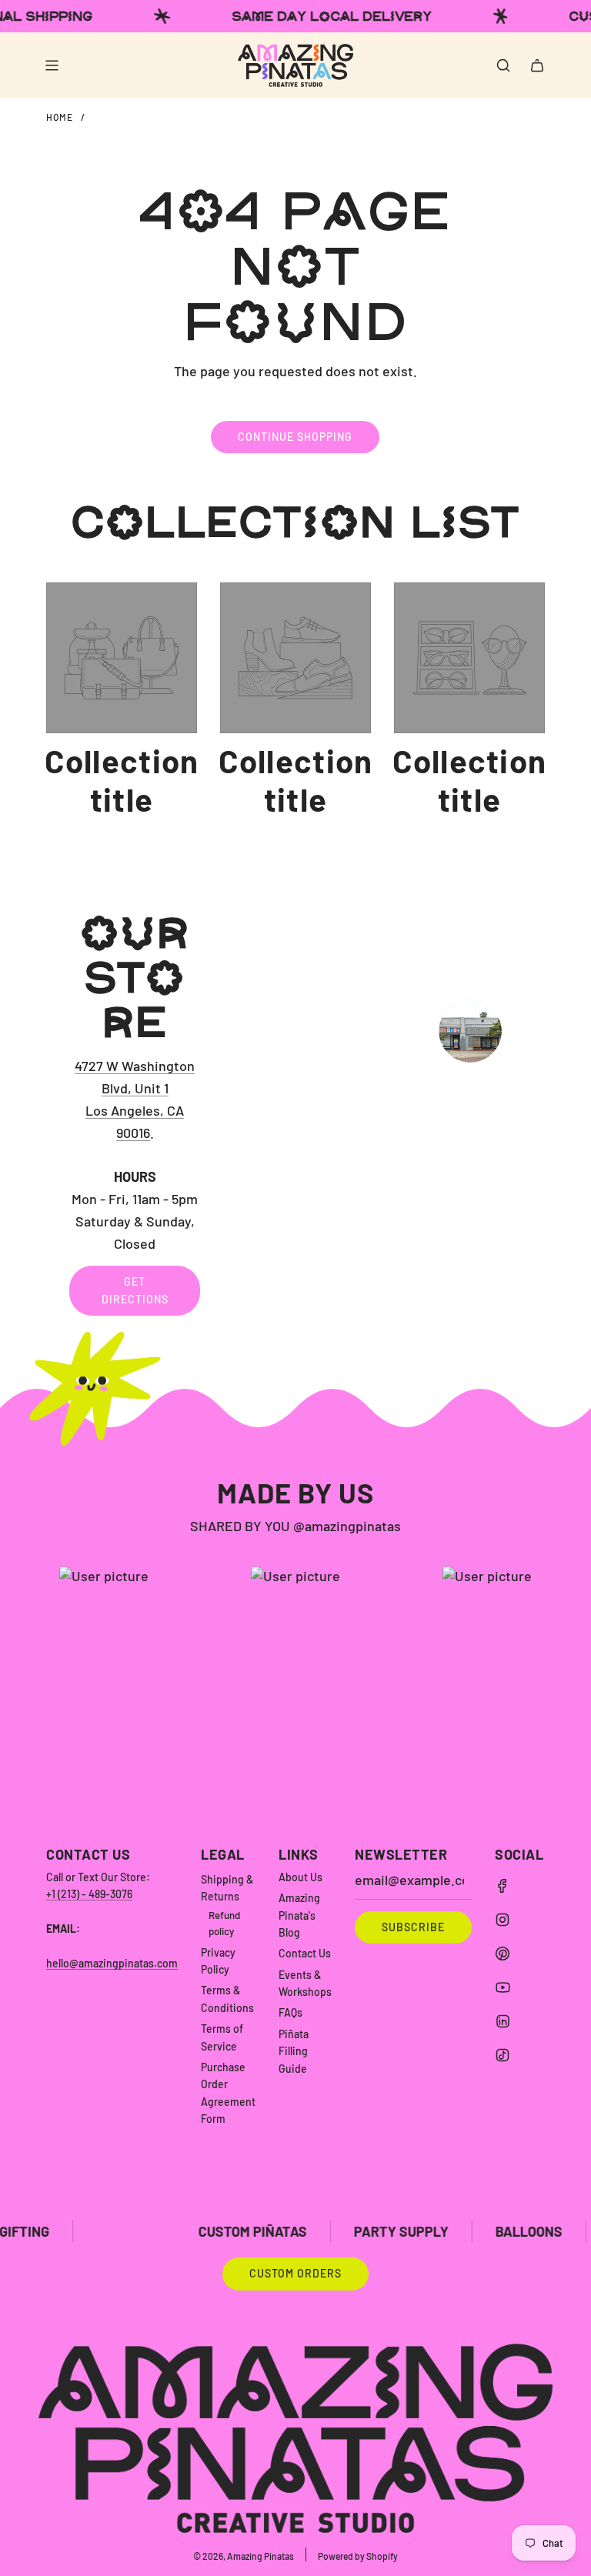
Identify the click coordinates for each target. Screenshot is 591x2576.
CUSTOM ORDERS (295, 2273)
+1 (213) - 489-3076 (89, 1894)
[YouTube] (503, 1987)
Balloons (467, 2231)
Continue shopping (295, 437)
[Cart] (537, 65)
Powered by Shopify (358, 2556)
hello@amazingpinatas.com (112, 1963)
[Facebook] (503, 1886)
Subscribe (413, 1927)
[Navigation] (52, 65)
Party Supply (339, 2231)
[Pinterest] (503, 1954)
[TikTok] (503, 2055)
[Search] (503, 65)
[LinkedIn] (503, 2021)
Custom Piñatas (190, 2231)
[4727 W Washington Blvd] (295, 1113)
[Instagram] (503, 1920)
